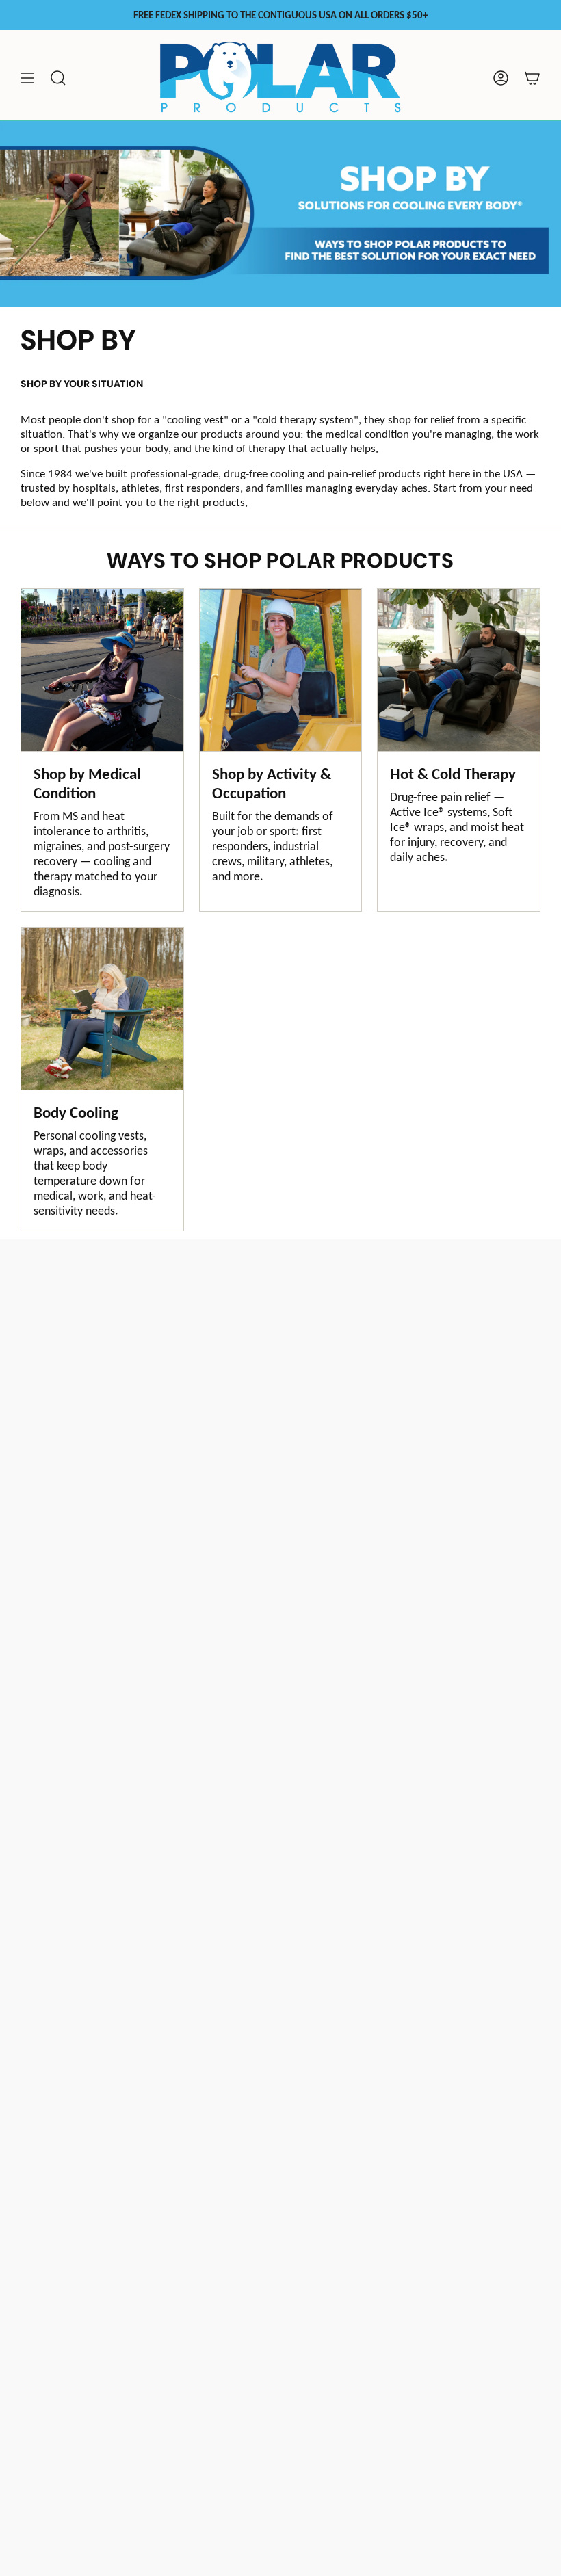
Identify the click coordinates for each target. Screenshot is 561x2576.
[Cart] (532, 78)
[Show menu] (27, 78)
